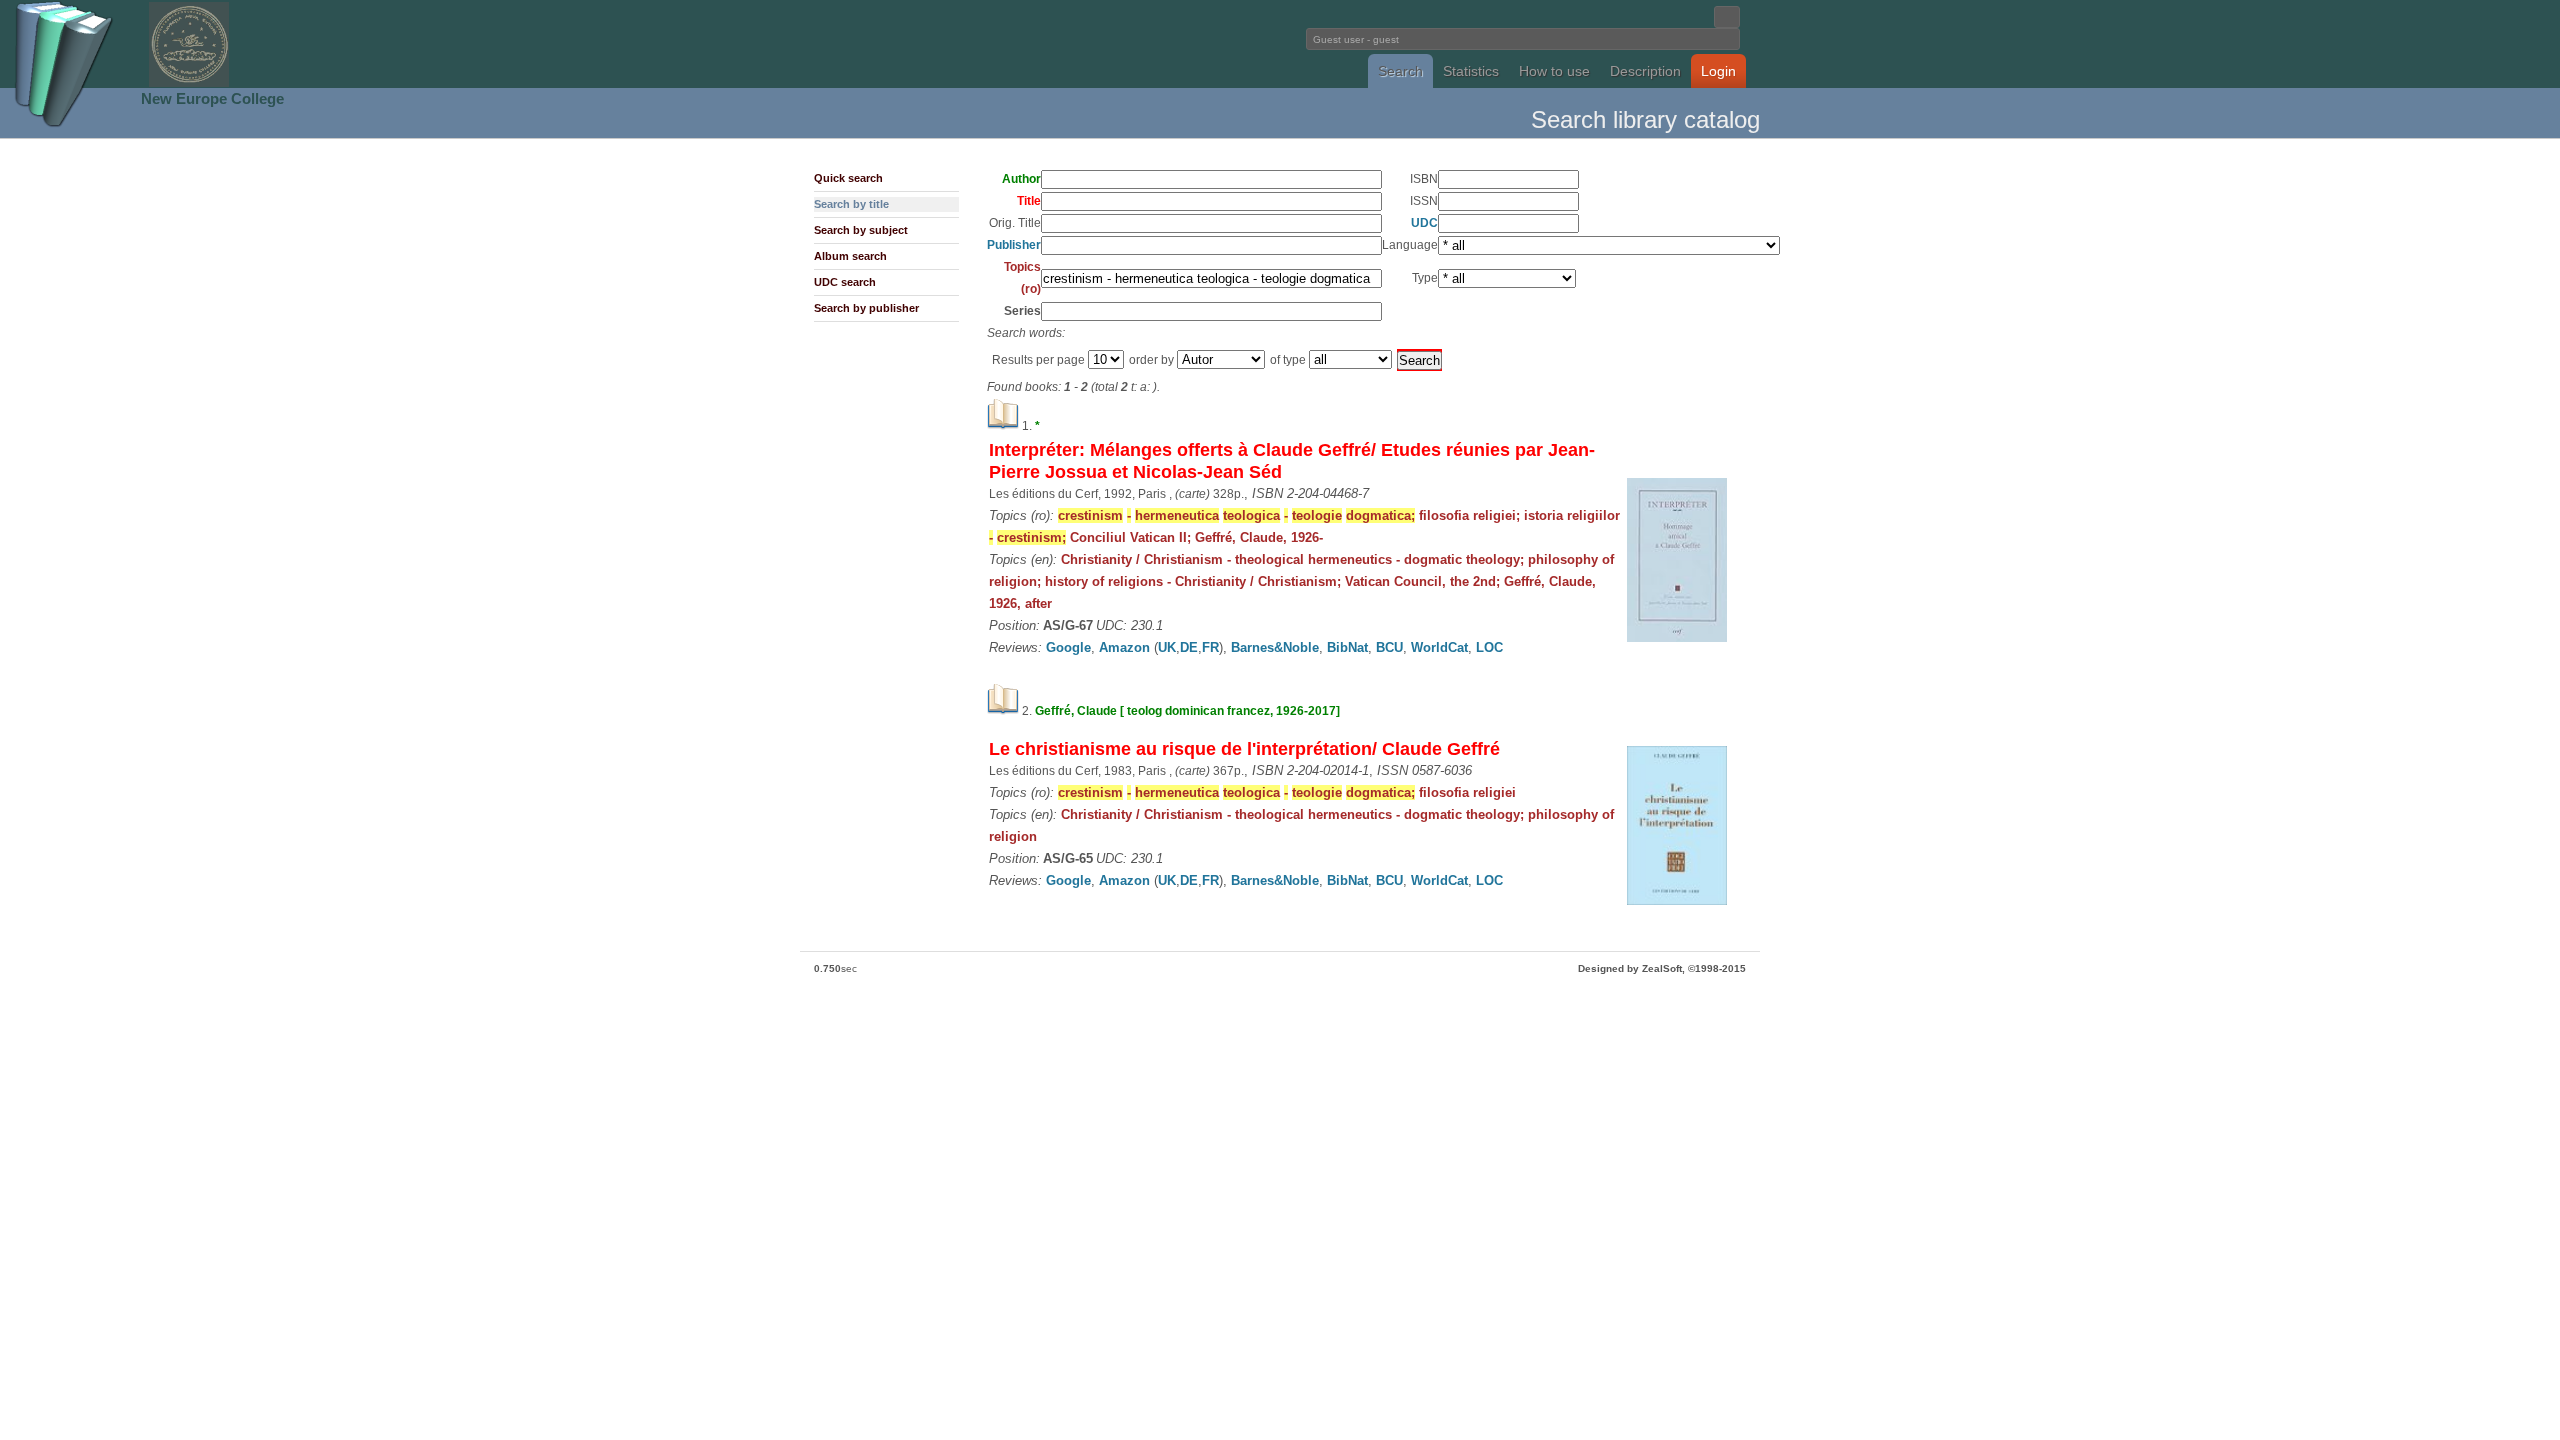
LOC (1489, 647)
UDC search (845, 282)
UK (1167, 647)
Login (1718, 71)
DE (1189, 647)
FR (1210, 647)
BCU (1389, 647)
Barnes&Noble (1275, 647)
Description (1645, 71)
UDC (1424, 223)
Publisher (1014, 245)
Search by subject (861, 230)
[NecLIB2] (189, 83)
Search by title (851, 204)
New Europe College (212, 98)
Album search (850, 256)
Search (1400, 71)
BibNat (1347, 647)
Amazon (1124, 647)
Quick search (848, 178)
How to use (1554, 71)
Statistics (1471, 71)
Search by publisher (866, 308)
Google (1068, 647)
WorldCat (1439, 647)
